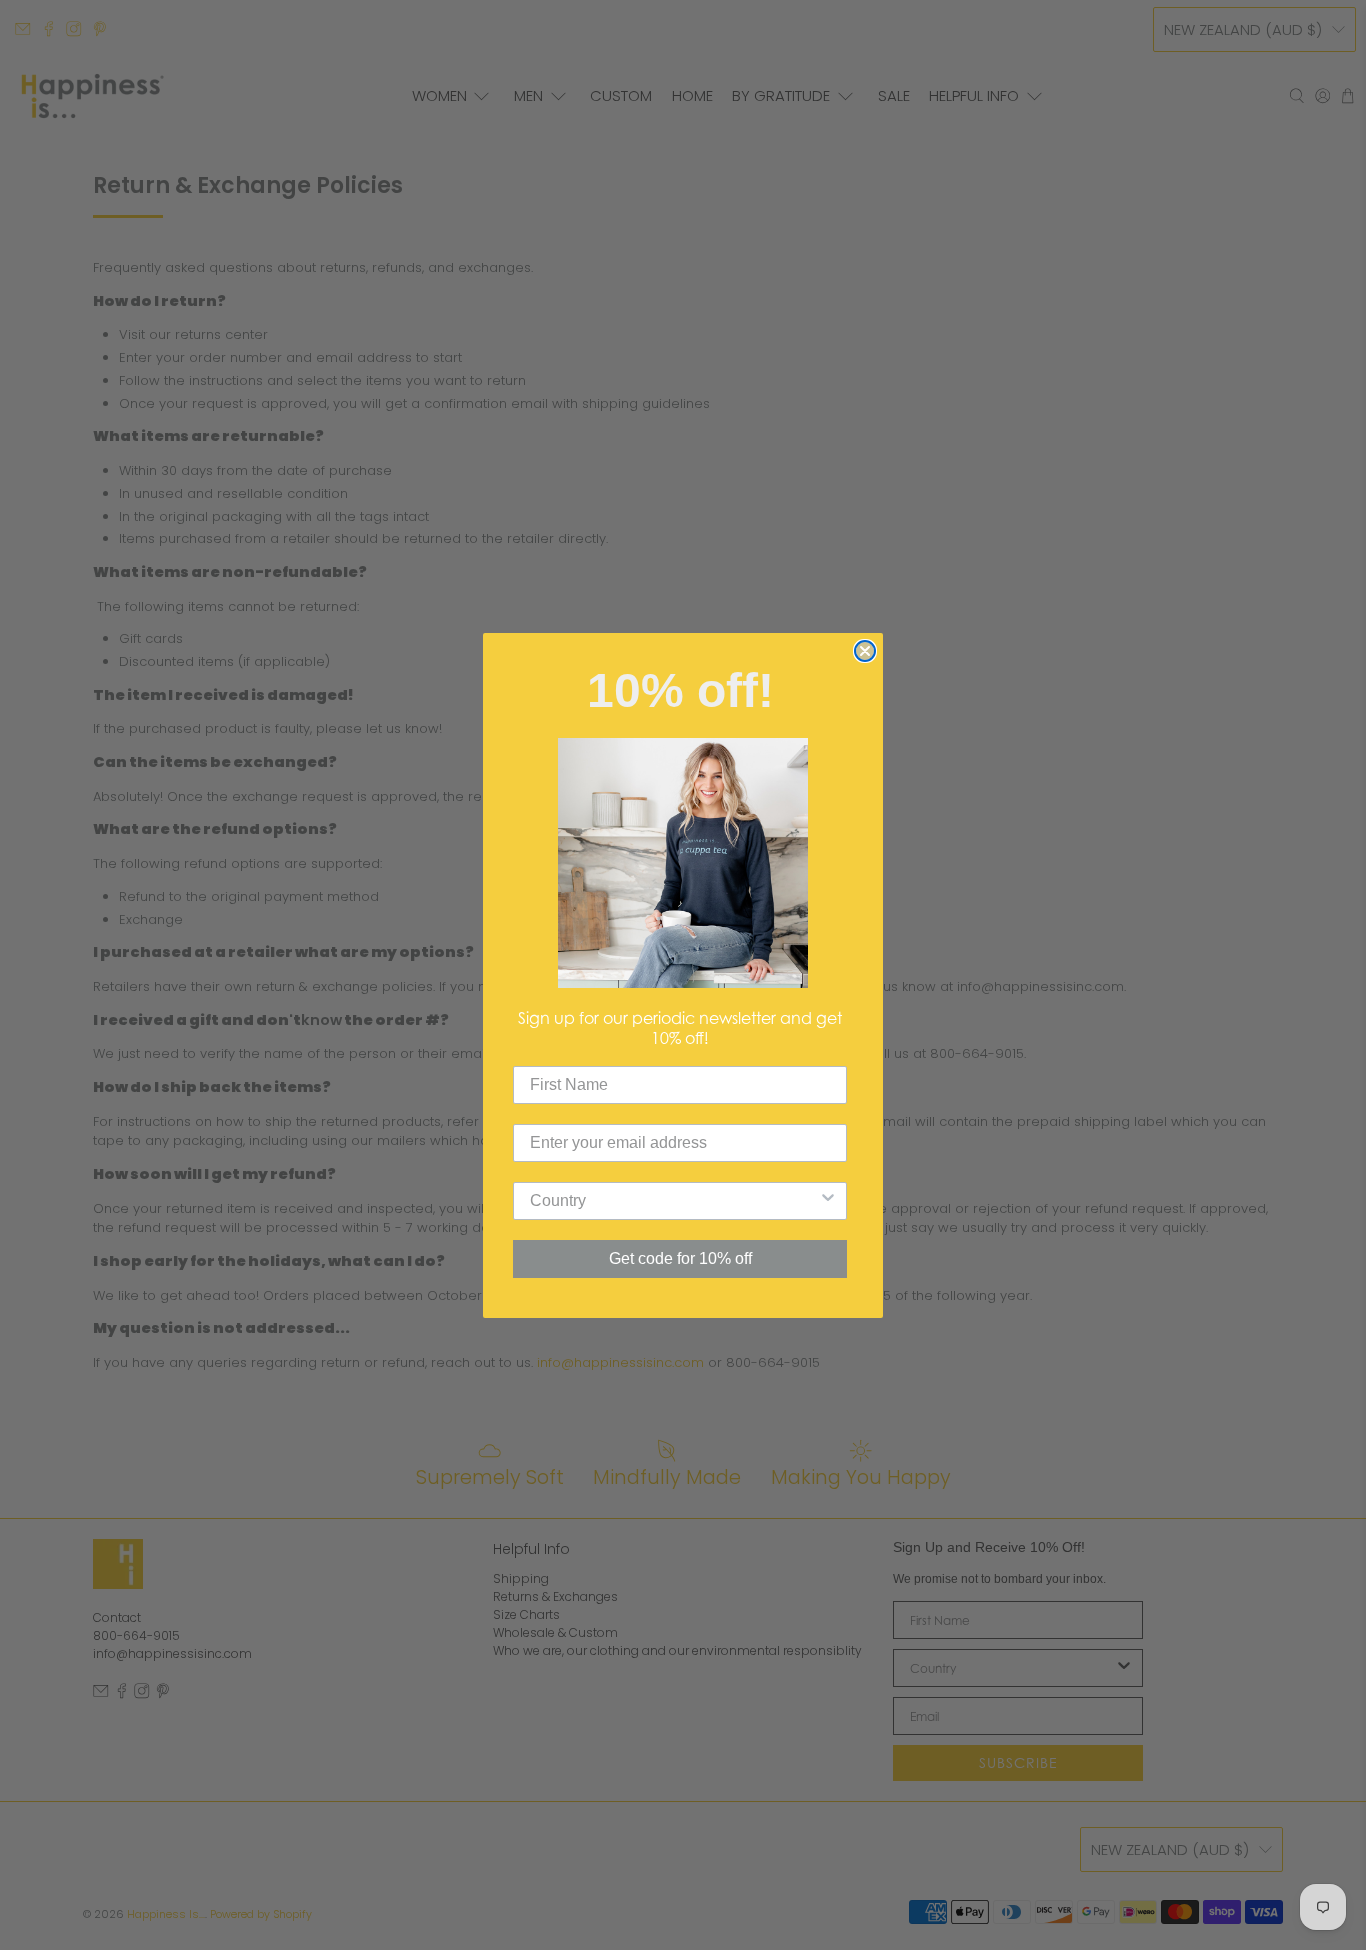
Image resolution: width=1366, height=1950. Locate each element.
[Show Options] (828, 1201)
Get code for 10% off (680, 1258)
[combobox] (674, 1201)
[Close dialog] (865, 651)
